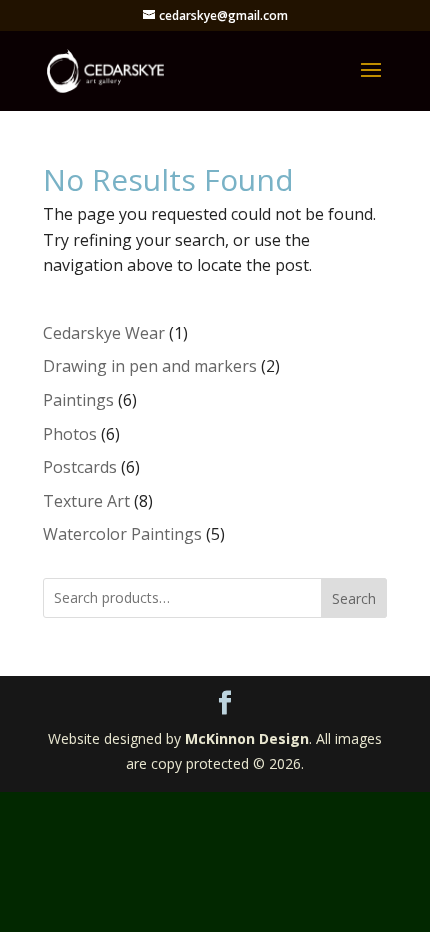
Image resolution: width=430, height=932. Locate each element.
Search (354, 598)
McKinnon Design (247, 738)
